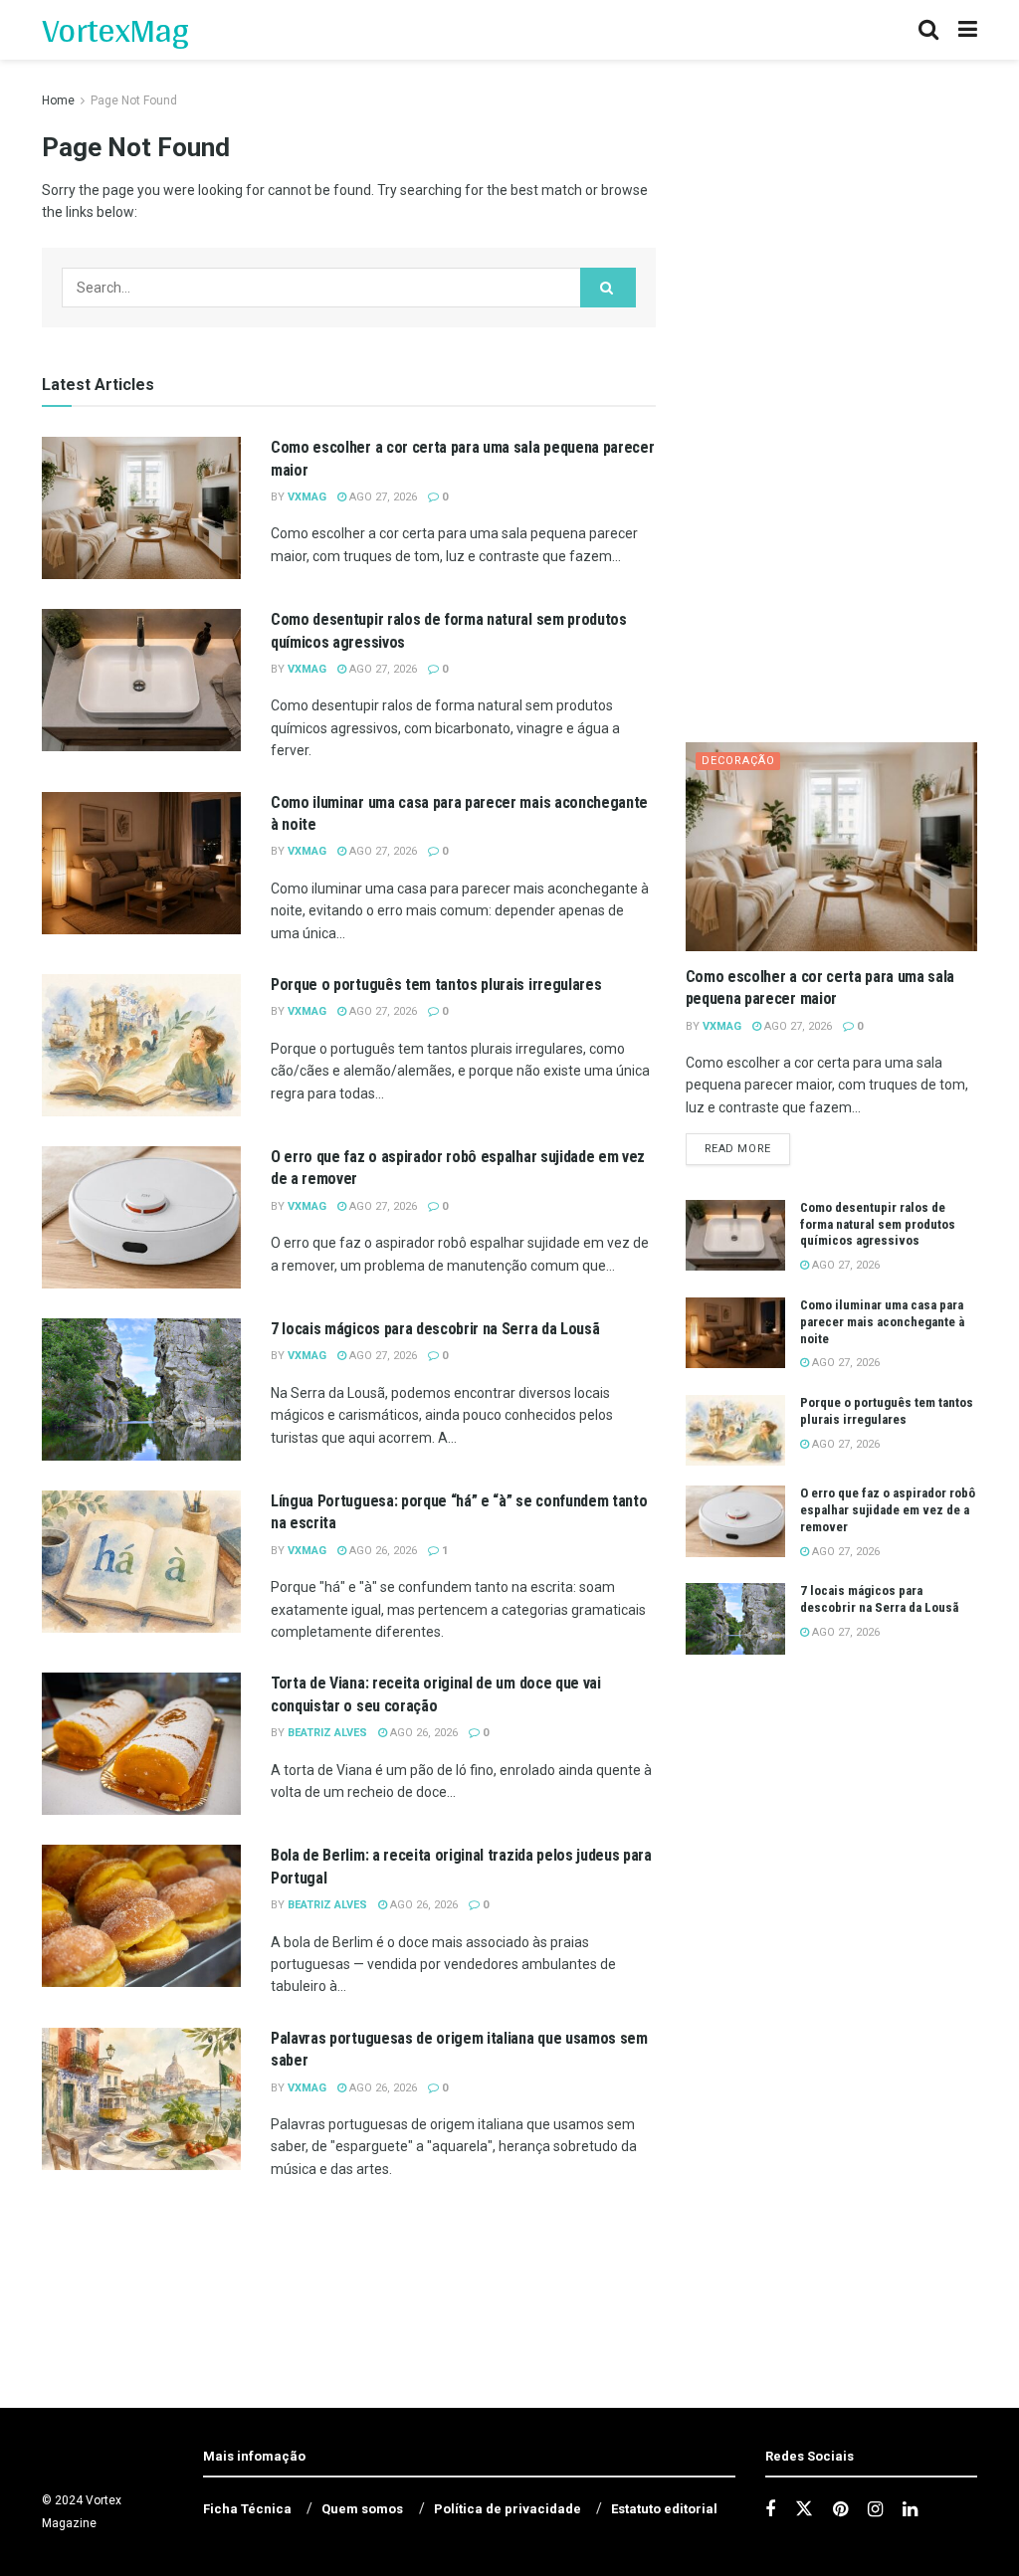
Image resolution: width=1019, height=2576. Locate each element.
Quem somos (362, 2509)
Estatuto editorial (664, 2509)
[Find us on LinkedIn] (910, 2510)
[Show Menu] (968, 30)
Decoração (738, 761)
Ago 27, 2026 (382, 497)
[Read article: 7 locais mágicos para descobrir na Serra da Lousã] (141, 1389)
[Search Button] (928, 30)
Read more (747, 1148)
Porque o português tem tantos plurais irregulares (436, 985)
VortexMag (115, 30)
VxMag (307, 497)
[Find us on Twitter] (804, 2509)
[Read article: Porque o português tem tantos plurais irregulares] (141, 1045)
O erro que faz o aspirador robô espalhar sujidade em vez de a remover (888, 1510)
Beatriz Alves (327, 1733)
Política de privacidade (508, 2509)
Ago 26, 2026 (382, 1551)
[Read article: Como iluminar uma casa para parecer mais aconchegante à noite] (141, 863)
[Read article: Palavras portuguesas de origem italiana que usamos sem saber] (141, 2099)
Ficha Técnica (247, 2509)
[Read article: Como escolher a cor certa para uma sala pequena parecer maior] (141, 508)
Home (58, 100)
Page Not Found (134, 100)
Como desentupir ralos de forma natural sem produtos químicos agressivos (878, 1224)
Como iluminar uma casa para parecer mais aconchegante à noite (882, 1322)
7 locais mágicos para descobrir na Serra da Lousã (435, 1329)
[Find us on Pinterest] (840, 2510)
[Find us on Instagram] (875, 2510)
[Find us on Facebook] (770, 2510)
